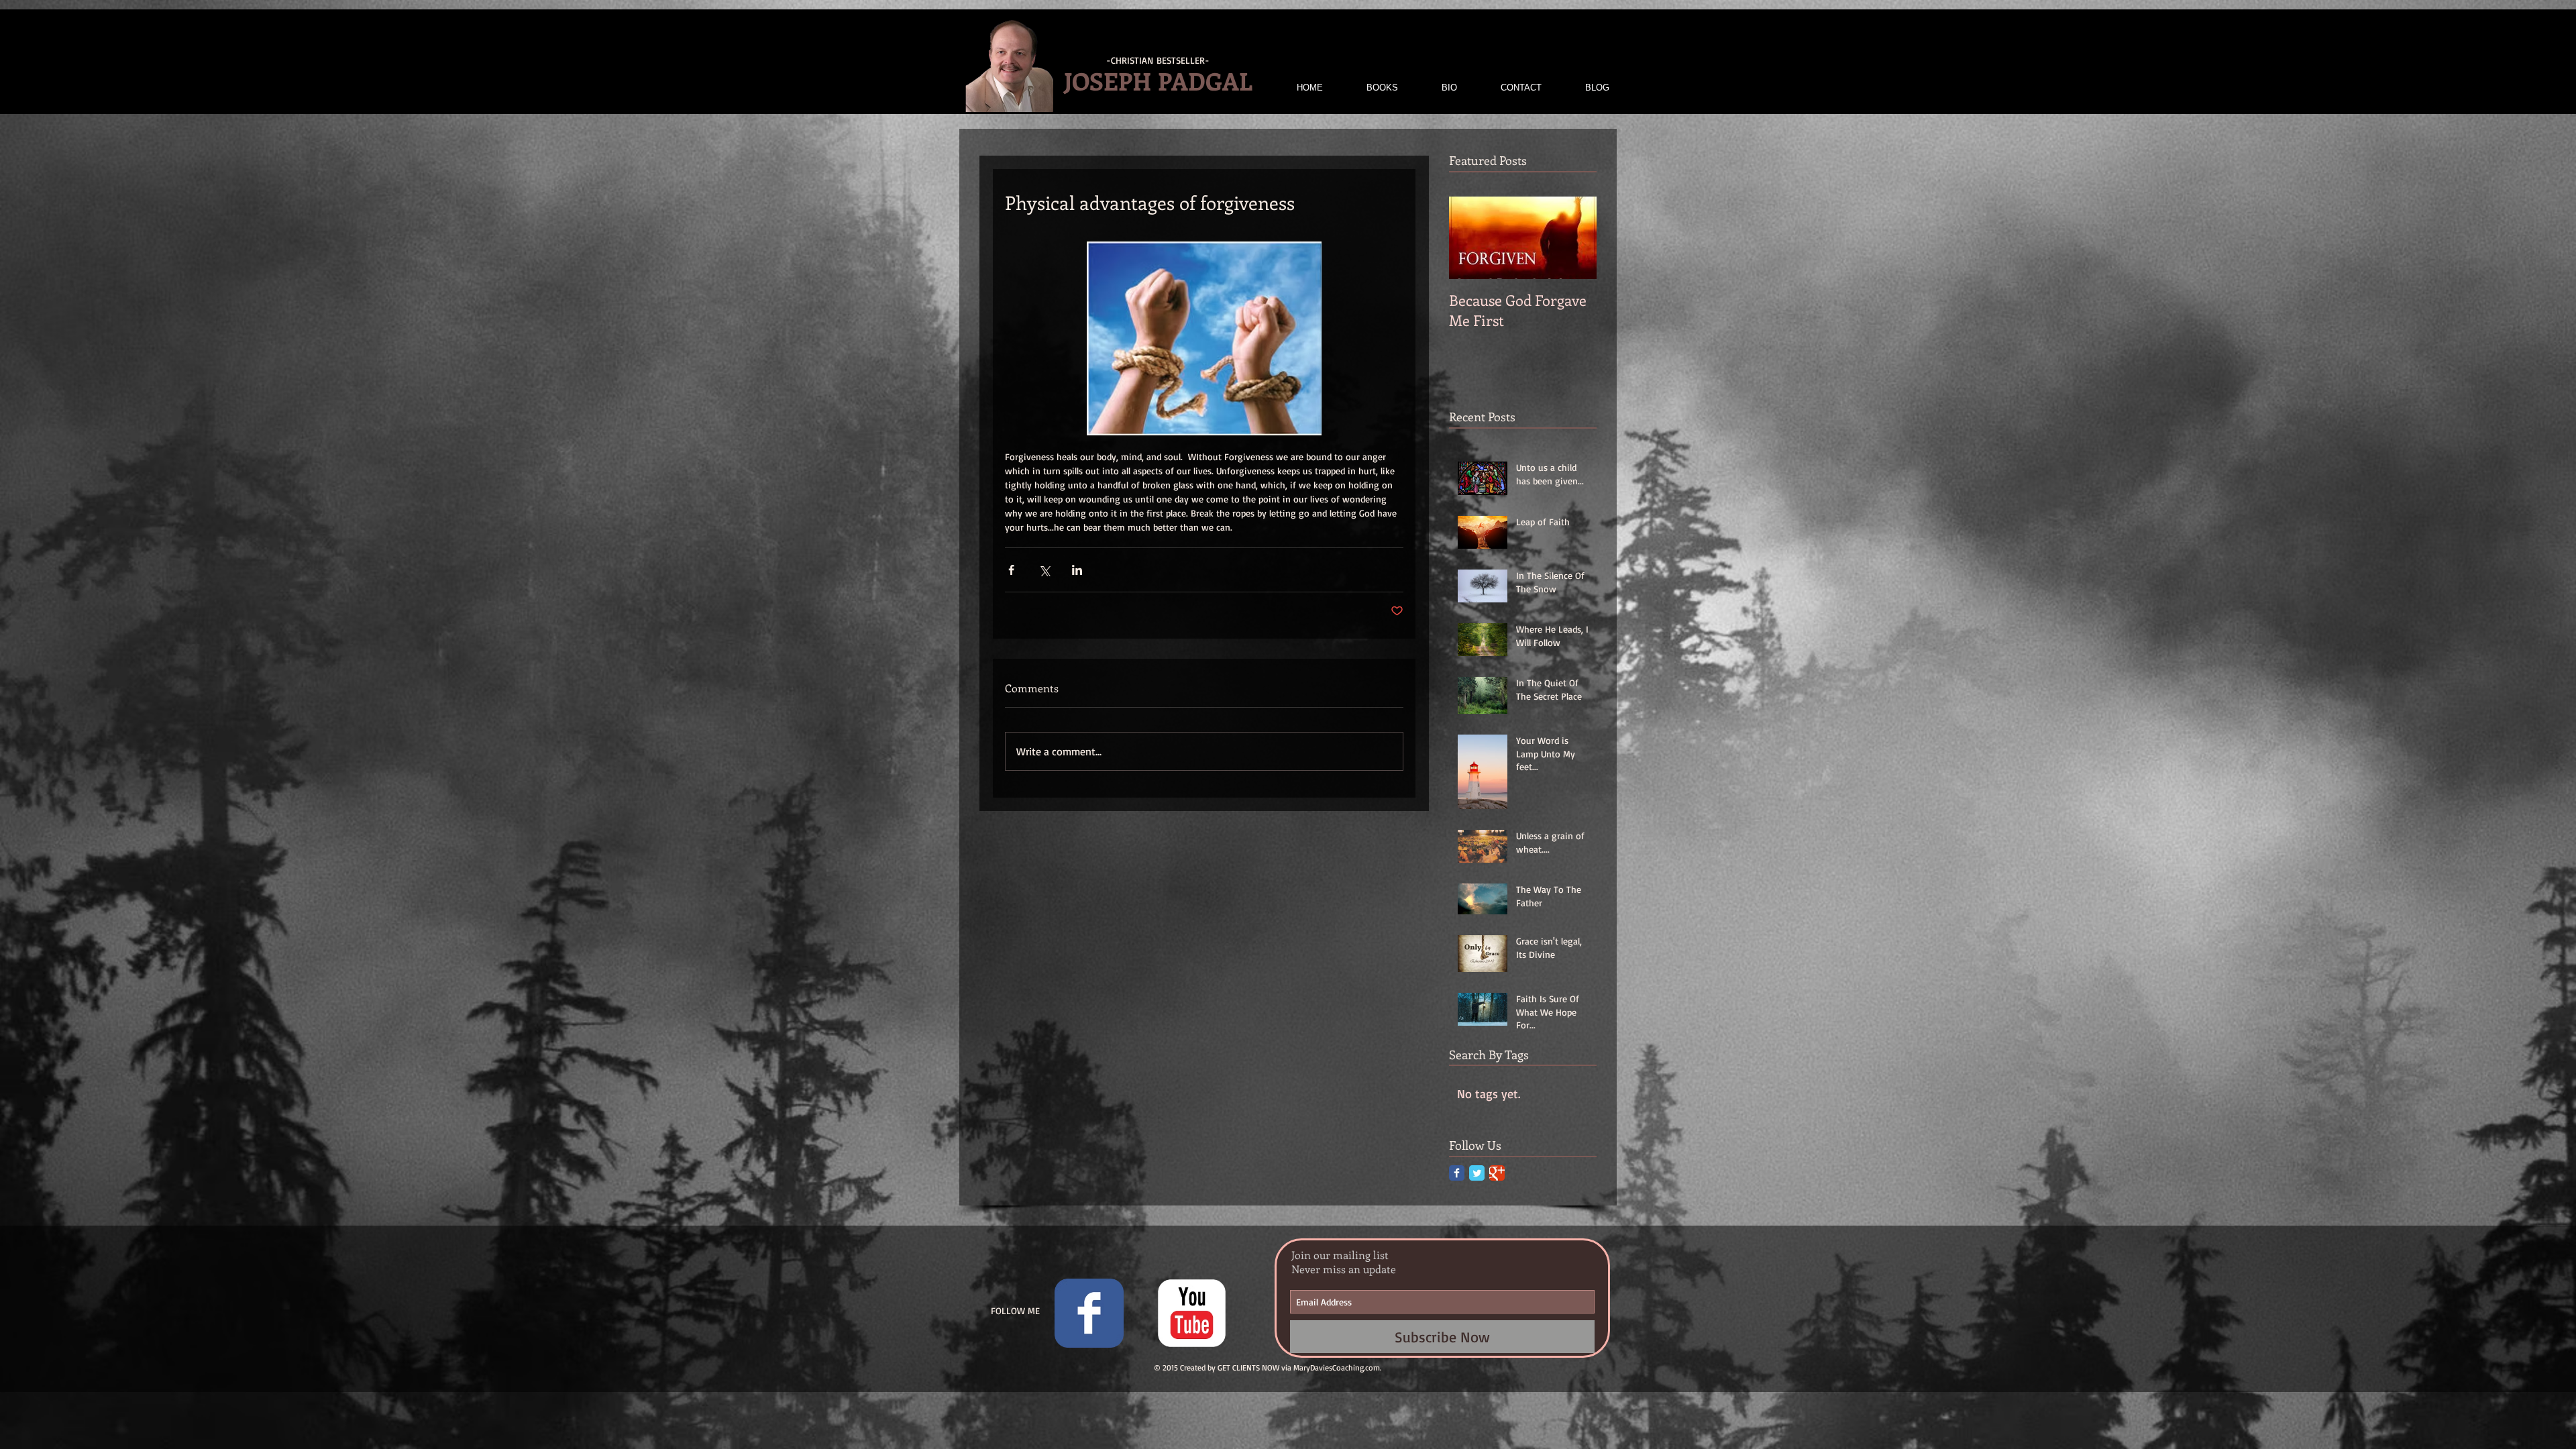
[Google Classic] (1497, 1173)
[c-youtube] (1192, 1313)
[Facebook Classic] (1457, 1173)
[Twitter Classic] (1477, 1173)
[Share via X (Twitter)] (1044, 570)
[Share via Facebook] (1011, 570)
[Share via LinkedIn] (1077, 570)
